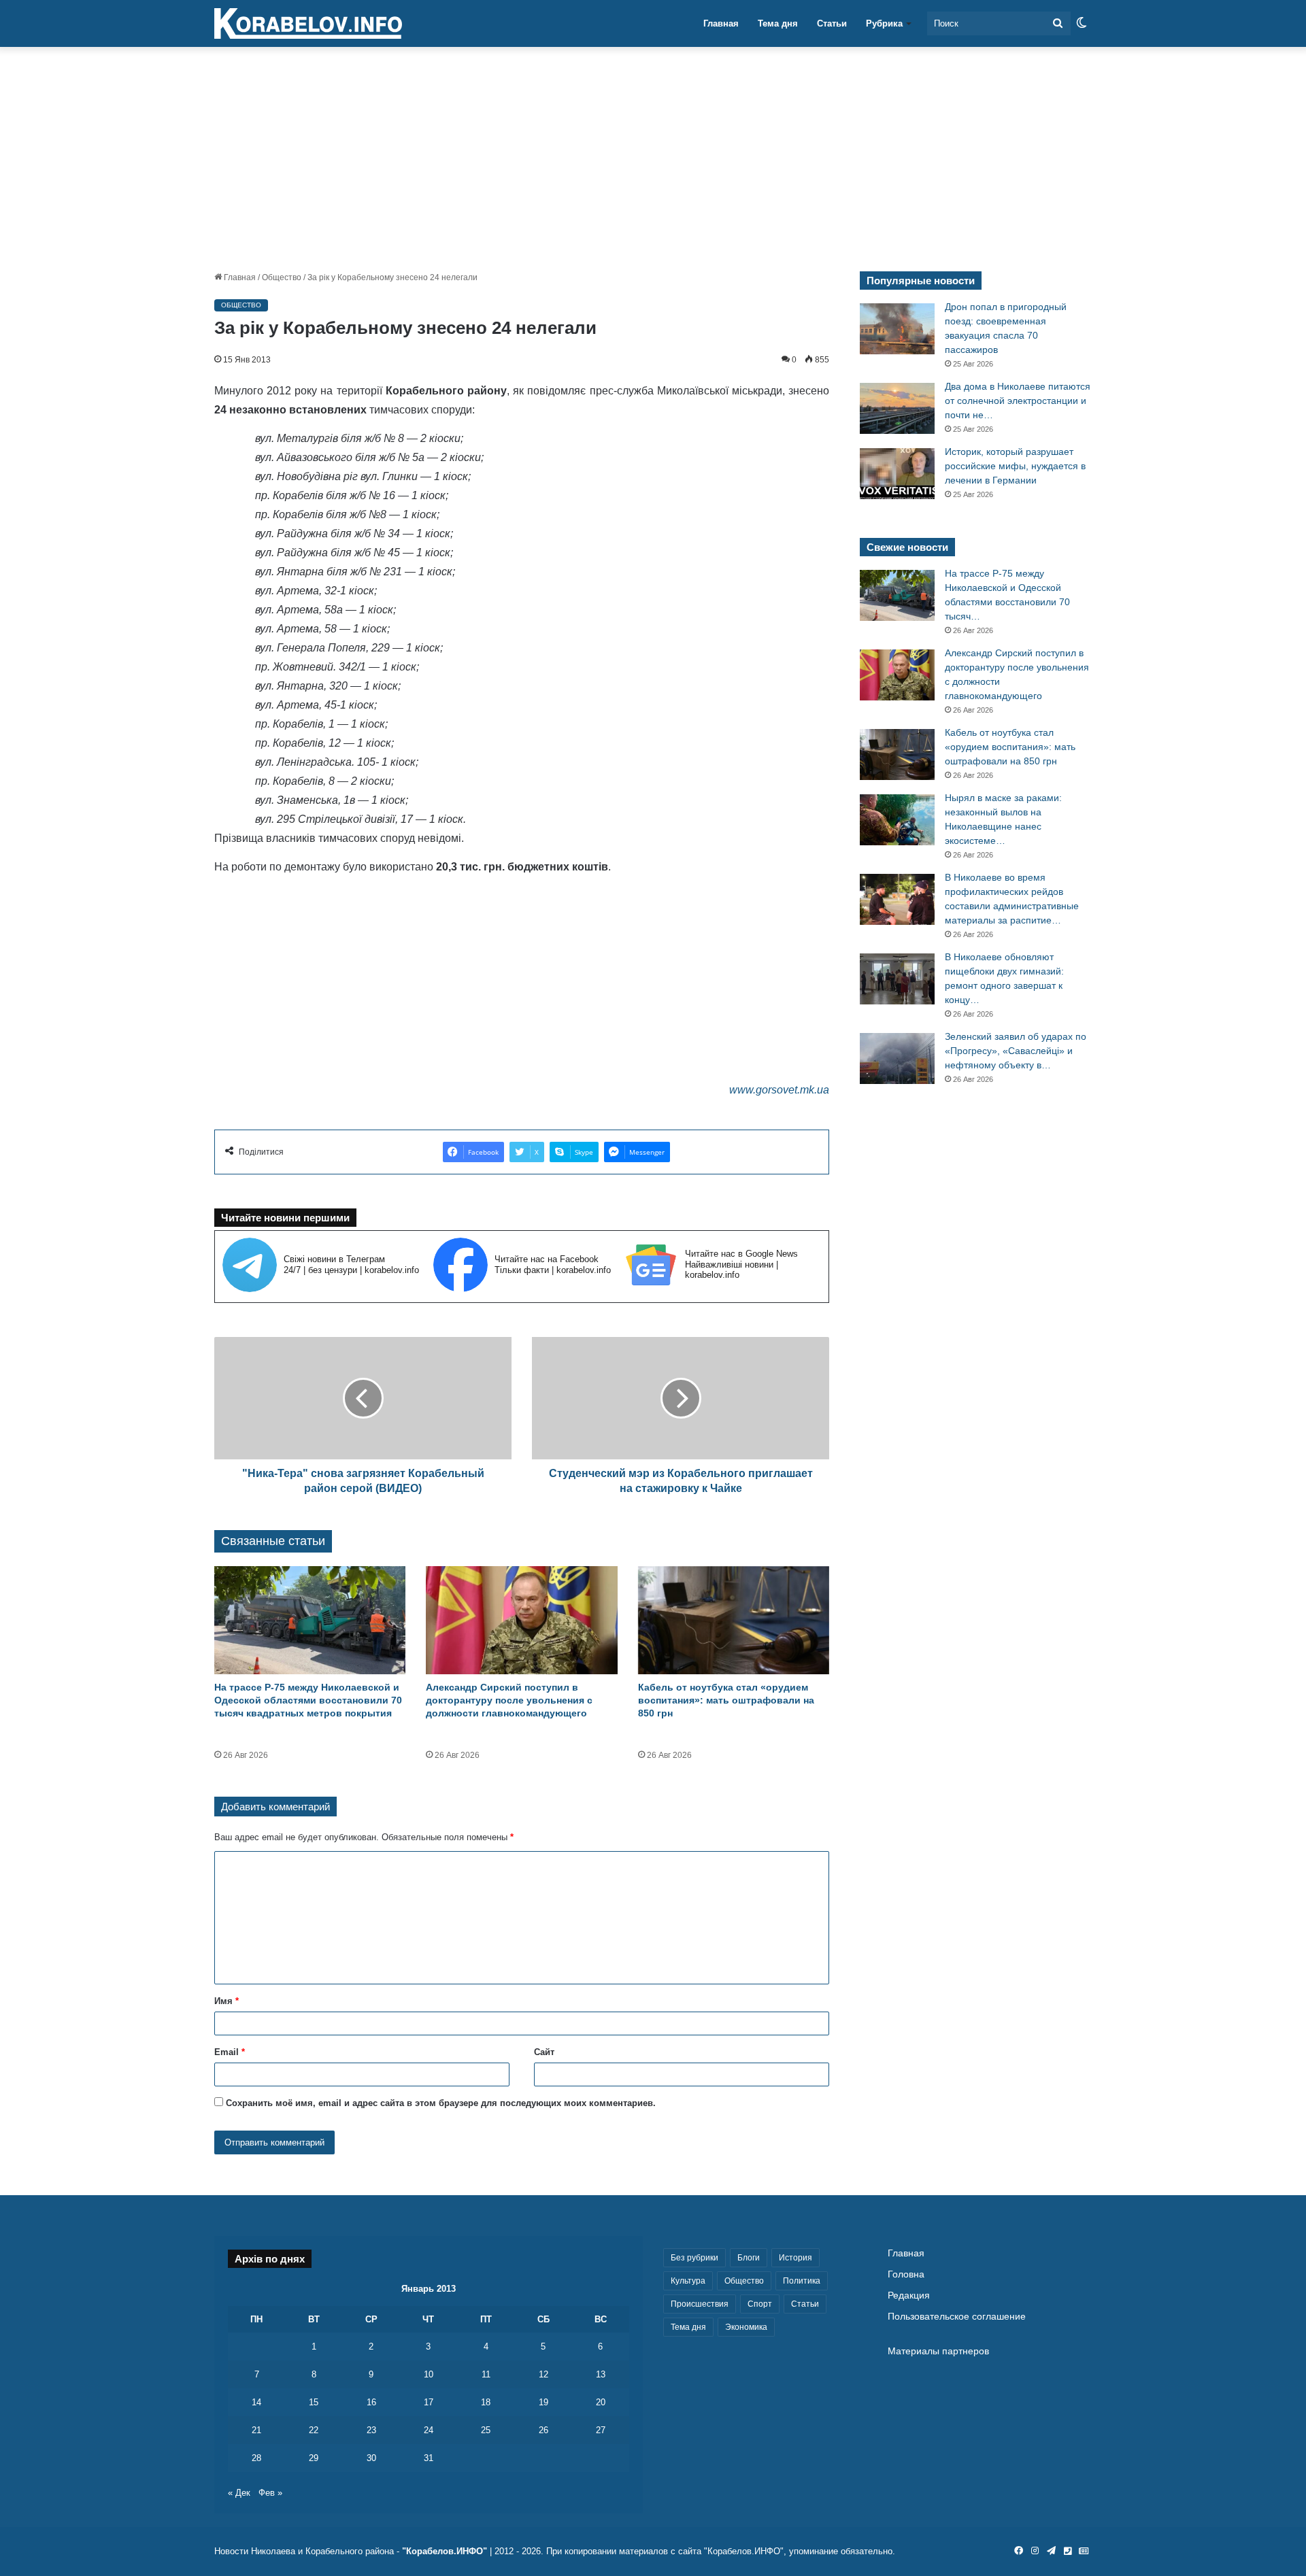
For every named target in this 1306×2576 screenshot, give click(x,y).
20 (601, 2402)
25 (486, 2430)
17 (429, 2402)
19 (543, 2402)
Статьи (832, 23)
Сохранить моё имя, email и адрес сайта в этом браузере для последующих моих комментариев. (441, 2103)
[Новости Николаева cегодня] (308, 24)
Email (230, 2052)
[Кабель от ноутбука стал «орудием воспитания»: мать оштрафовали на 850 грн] (734, 1620)
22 (314, 2430)
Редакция (909, 2295)
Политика (802, 2281)
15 (314, 2402)
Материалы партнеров (938, 2351)
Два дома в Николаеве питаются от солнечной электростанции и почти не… (1018, 401)
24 (429, 2430)
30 (371, 2458)
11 (486, 2374)
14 (256, 2402)
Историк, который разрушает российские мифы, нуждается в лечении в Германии (1015, 466)
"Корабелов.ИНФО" (445, 2551)
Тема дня (778, 23)
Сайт (544, 2052)
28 (256, 2458)
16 (371, 2402)
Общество (282, 277)
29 (314, 2458)
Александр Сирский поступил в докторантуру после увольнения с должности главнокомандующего (509, 1700)
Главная (721, 23)
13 (601, 2374)
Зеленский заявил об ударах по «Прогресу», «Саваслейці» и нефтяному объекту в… (1016, 1051)
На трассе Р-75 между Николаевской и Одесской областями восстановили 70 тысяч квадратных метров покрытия (308, 1700)
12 (543, 2374)
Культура (688, 2281)
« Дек (239, 2493)
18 (486, 2402)
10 (429, 2374)
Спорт (760, 2304)
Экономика (746, 2327)
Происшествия (700, 2304)
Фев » (270, 2493)
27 (601, 2430)
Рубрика (884, 23)
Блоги (749, 2258)
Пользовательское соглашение (957, 2317)
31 (429, 2458)
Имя (227, 2001)
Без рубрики (694, 2258)
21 (256, 2430)
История (796, 2258)
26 (543, 2430)
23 (371, 2430)
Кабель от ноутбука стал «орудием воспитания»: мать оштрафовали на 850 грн (726, 1700)
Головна (906, 2274)
